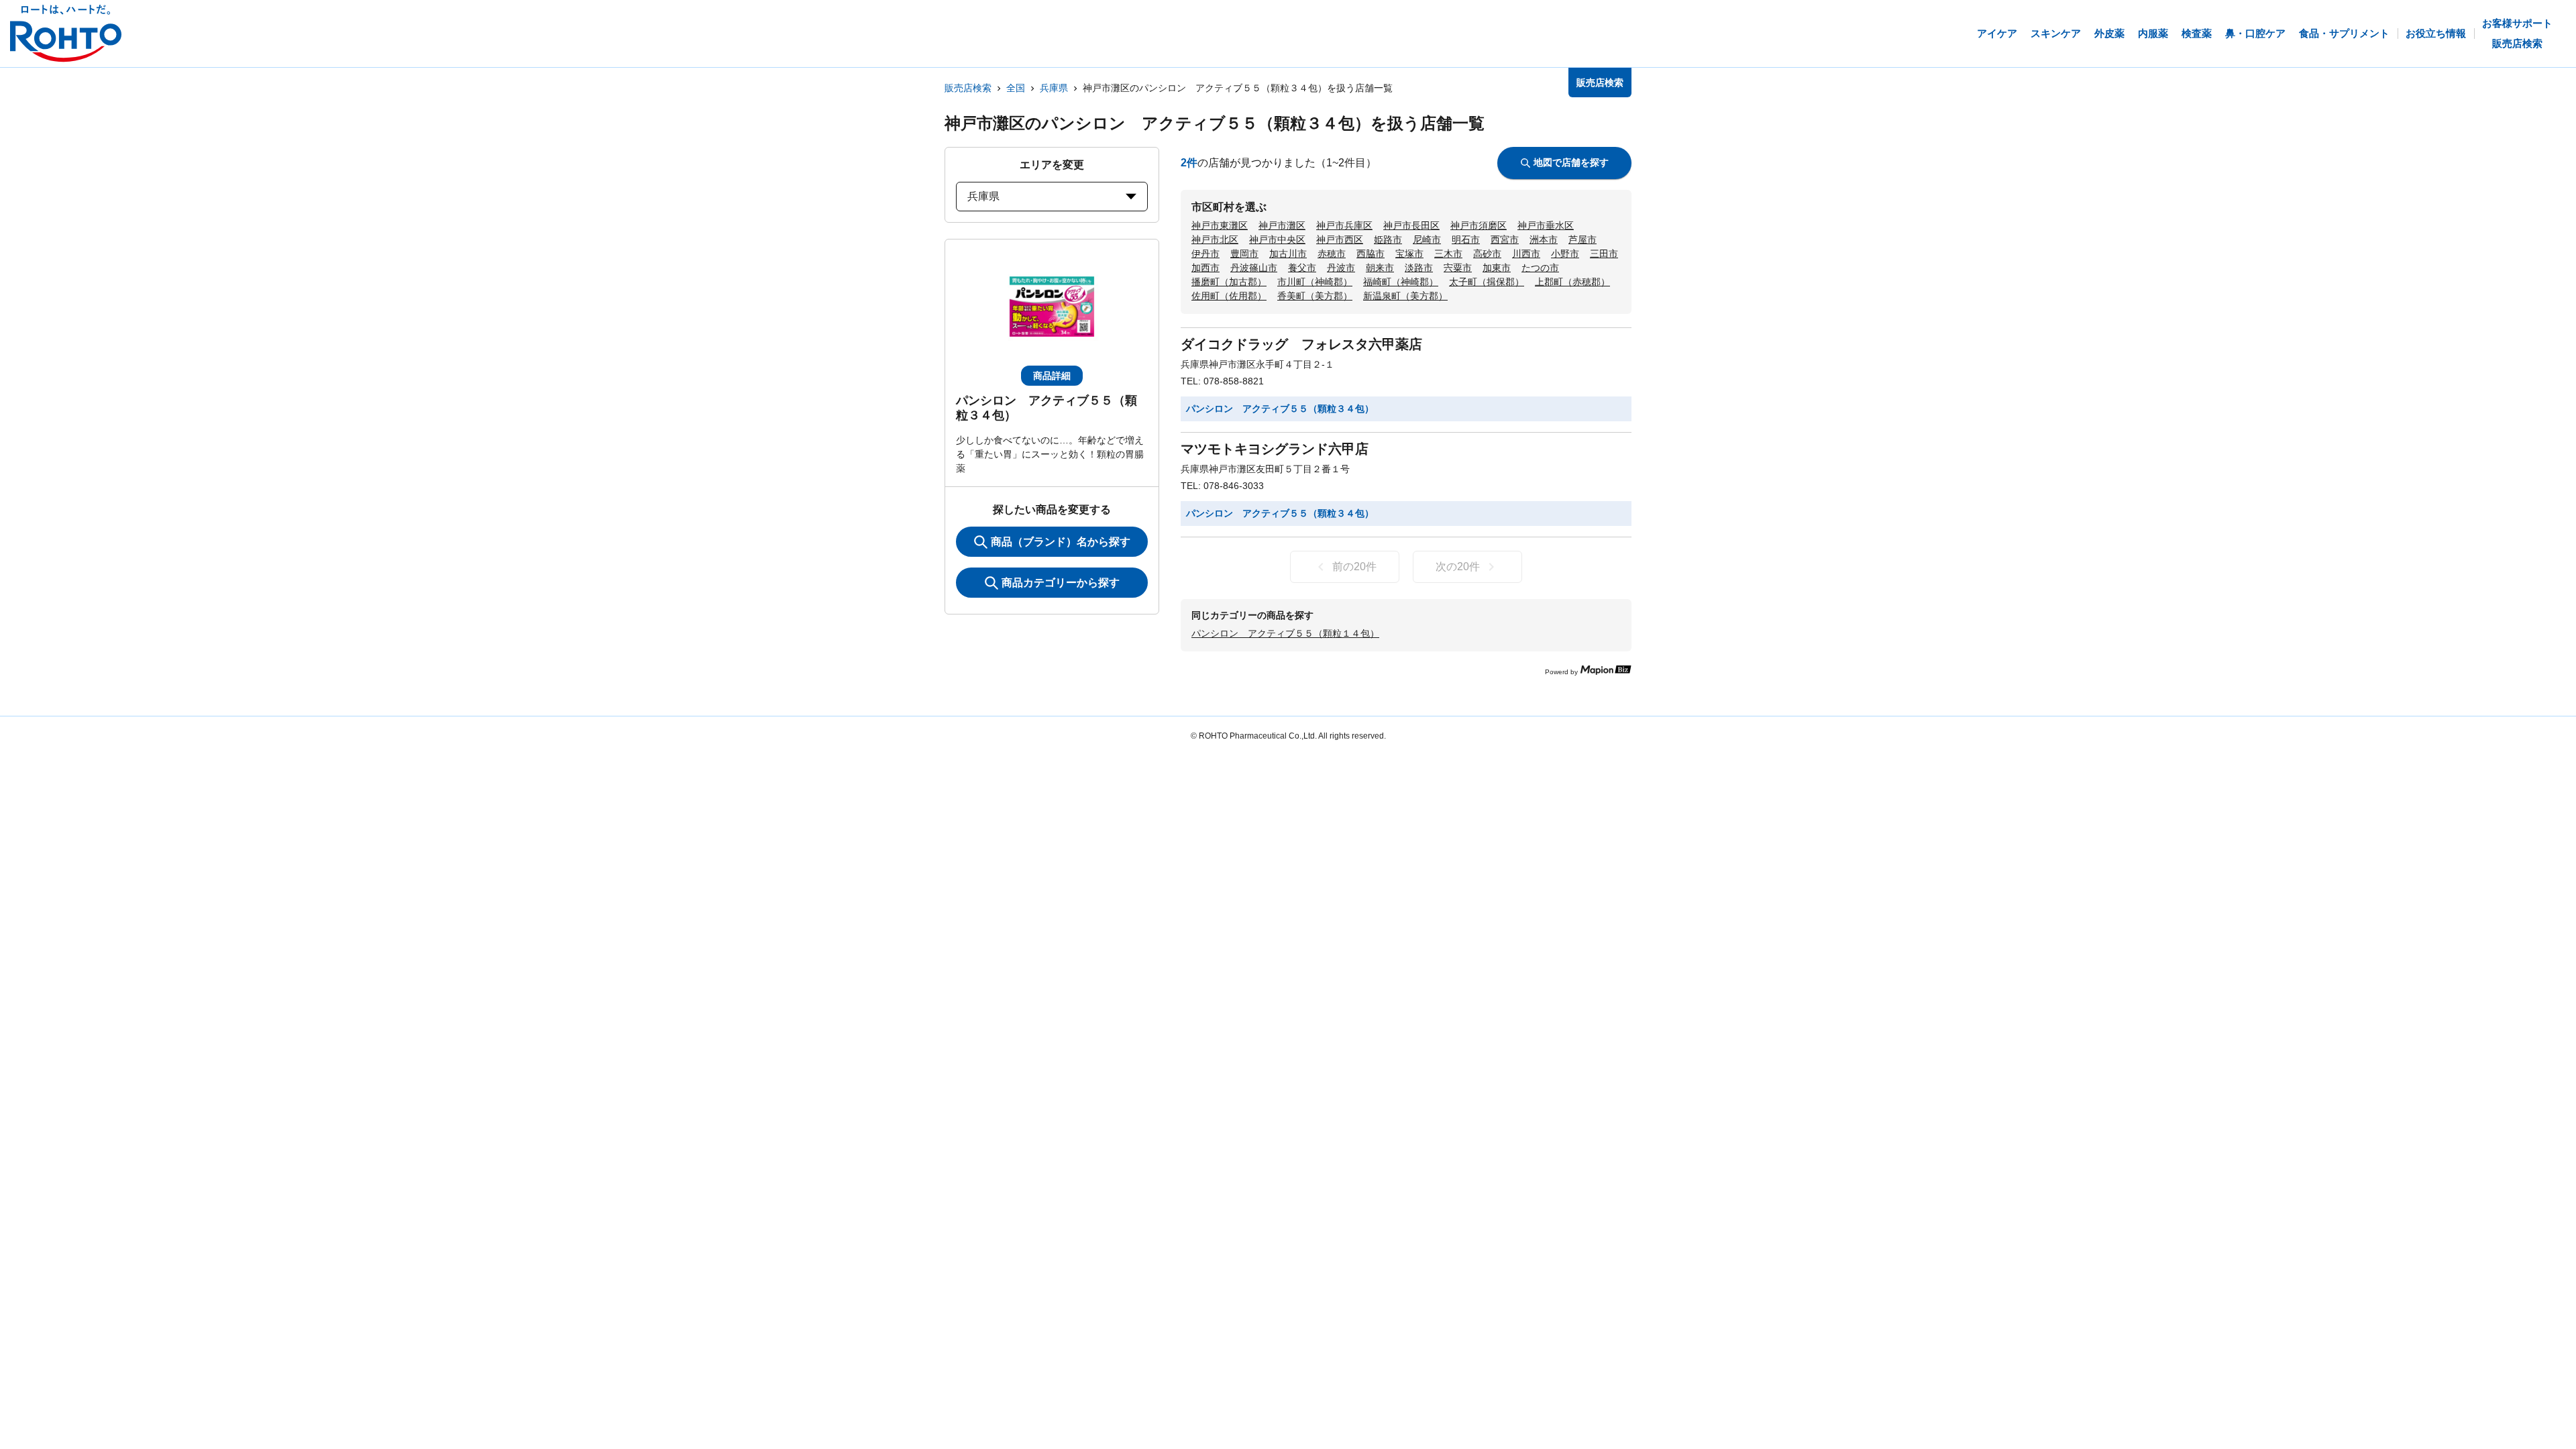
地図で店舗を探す (1571, 162)
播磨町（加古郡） (1229, 282)
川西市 (1526, 254)
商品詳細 (1052, 376)
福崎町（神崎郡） (1401, 282)
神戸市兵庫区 (1344, 225)
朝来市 (1380, 268)
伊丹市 (1205, 254)
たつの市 (1540, 268)
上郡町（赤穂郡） (1572, 282)
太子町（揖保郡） (1487, 282)
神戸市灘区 (1282, 225)
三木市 (1448, 254)
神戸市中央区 (1277, 239)
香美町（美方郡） (1315, 296)
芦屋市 (1582, 239)
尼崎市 (1427, 239)
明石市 (1466, 239)
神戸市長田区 (1411, 225)
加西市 (1205, 268)
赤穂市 (1332, 254)
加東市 (1497, 268)
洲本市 (1544, 239)
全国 (1016, 88)
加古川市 (1288, 254)
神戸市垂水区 (1546, 225)
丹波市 (1341, 268)
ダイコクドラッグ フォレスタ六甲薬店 (1301, 344)
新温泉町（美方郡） (1405, 296)
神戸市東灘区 (1220, 225)
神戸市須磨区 (1479, 225)
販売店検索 (968, 88)
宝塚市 (1409, 254)
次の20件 (1458, 567)
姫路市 (1388, 239)
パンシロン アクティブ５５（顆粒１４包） (1285, 633)
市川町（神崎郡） (1315, 282)
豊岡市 (1244, 254)
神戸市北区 (1215, 239)
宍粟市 (1458, 268)
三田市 (1604, 254)
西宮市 (1505, 239)
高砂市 (1487, 254)
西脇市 (1371, 254)
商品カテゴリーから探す (1061, 583)
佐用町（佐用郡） (1229, 296)
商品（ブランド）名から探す (1061, 542)
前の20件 (1354, 567)
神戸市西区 (1340, 239)
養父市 (1302, 268)
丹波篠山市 (1254, 268)
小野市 (1565, 254)
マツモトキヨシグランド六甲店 (1275, 449)
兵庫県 (1054, 88)
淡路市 (1419, 268)
